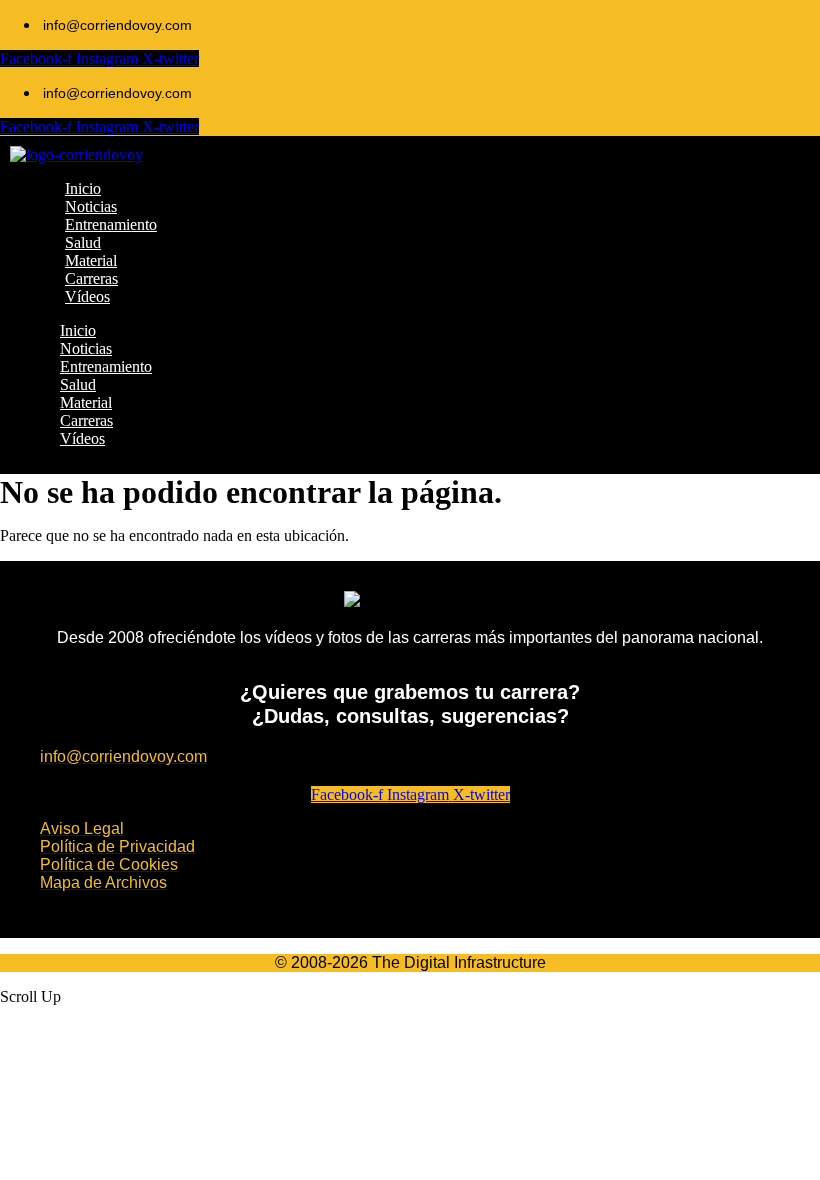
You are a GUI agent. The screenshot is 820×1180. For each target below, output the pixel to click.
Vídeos (82, 438)
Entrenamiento (106, 366)
